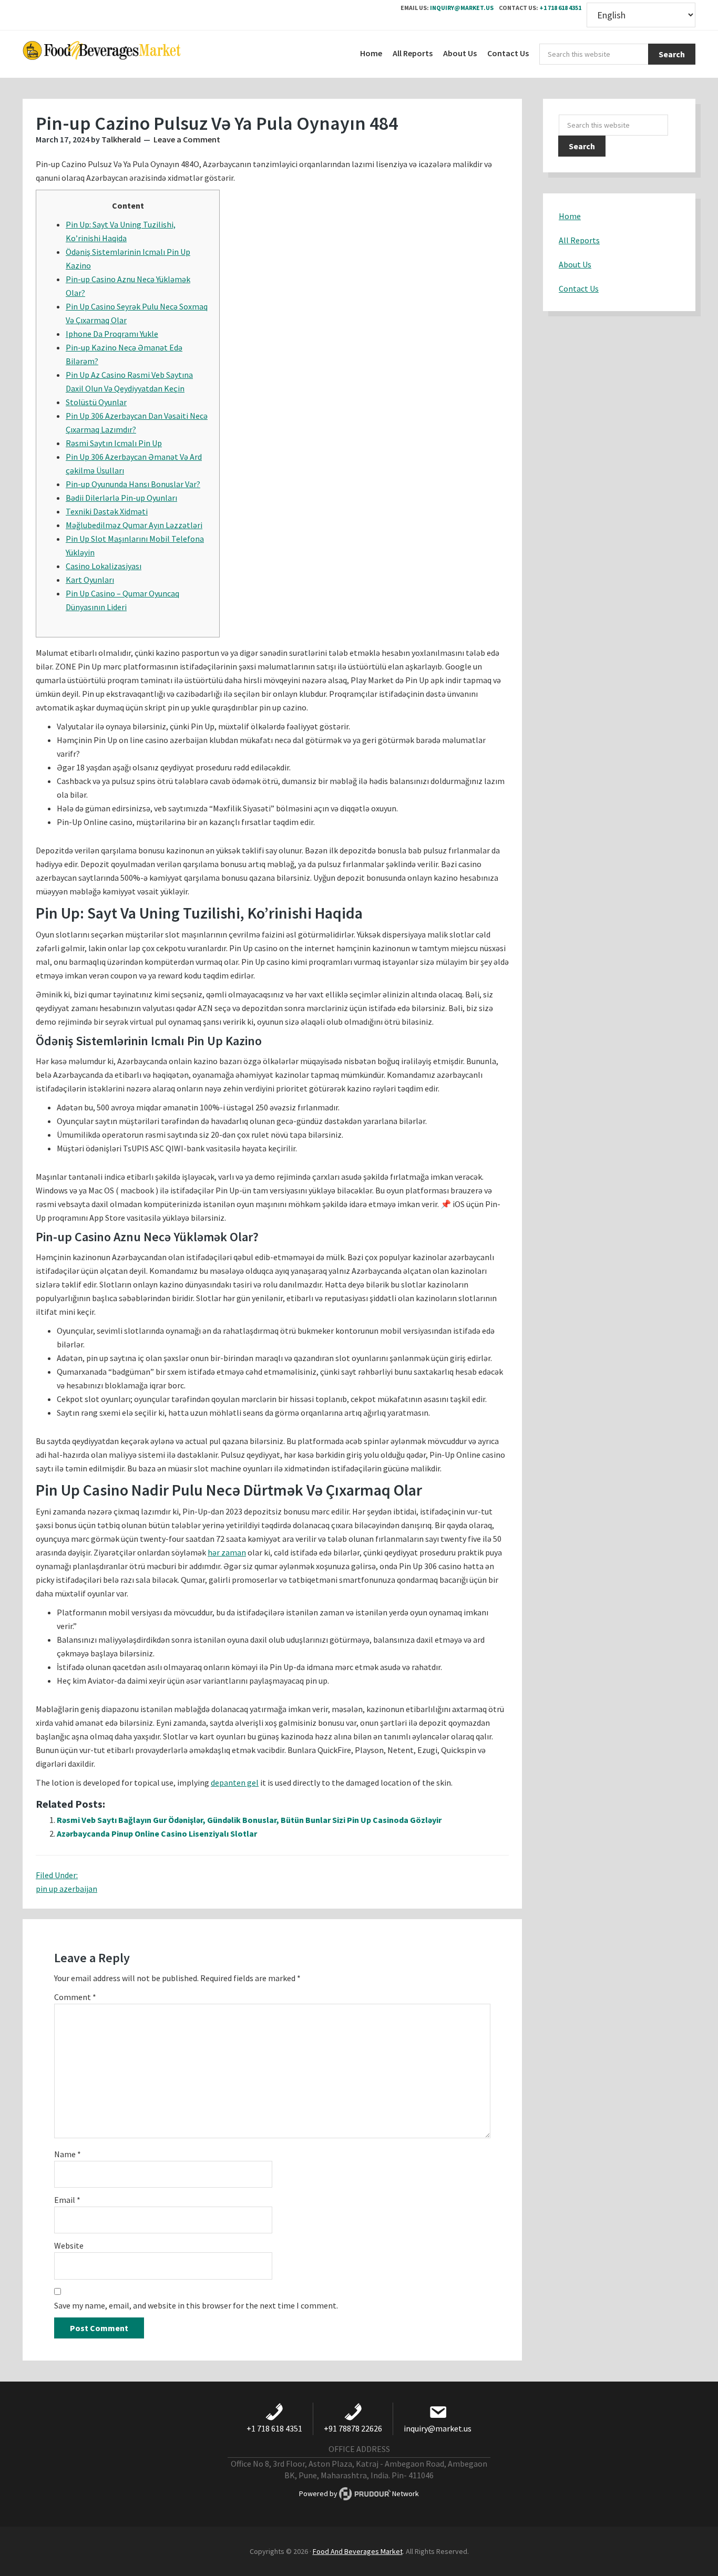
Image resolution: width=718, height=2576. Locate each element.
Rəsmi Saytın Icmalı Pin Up (114, 443)
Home (570, 216)
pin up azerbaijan (66, 1889)
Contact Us (579, 288)
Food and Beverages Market (101, 54)
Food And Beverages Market (358, 2551)
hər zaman (227, 1552)
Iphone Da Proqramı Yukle (112, 334)
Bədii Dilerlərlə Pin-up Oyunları (121, 498)
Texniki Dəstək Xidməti (107, 511)
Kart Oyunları (90, 580)
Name (68, 2154)
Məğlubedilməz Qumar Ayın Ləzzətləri (134, 525)
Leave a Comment (187, 139)
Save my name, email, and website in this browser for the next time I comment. (196, 2305)
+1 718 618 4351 (560, 8)
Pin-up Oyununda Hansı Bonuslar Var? (133, 484)
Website (69, 2245)
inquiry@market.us (462, 8)
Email (67, 2200)
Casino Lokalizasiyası (104, 566)
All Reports (579, 240)
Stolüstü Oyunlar (96, 402)
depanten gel (235, 1782)
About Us (575, 264)
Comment (75, 1997)
